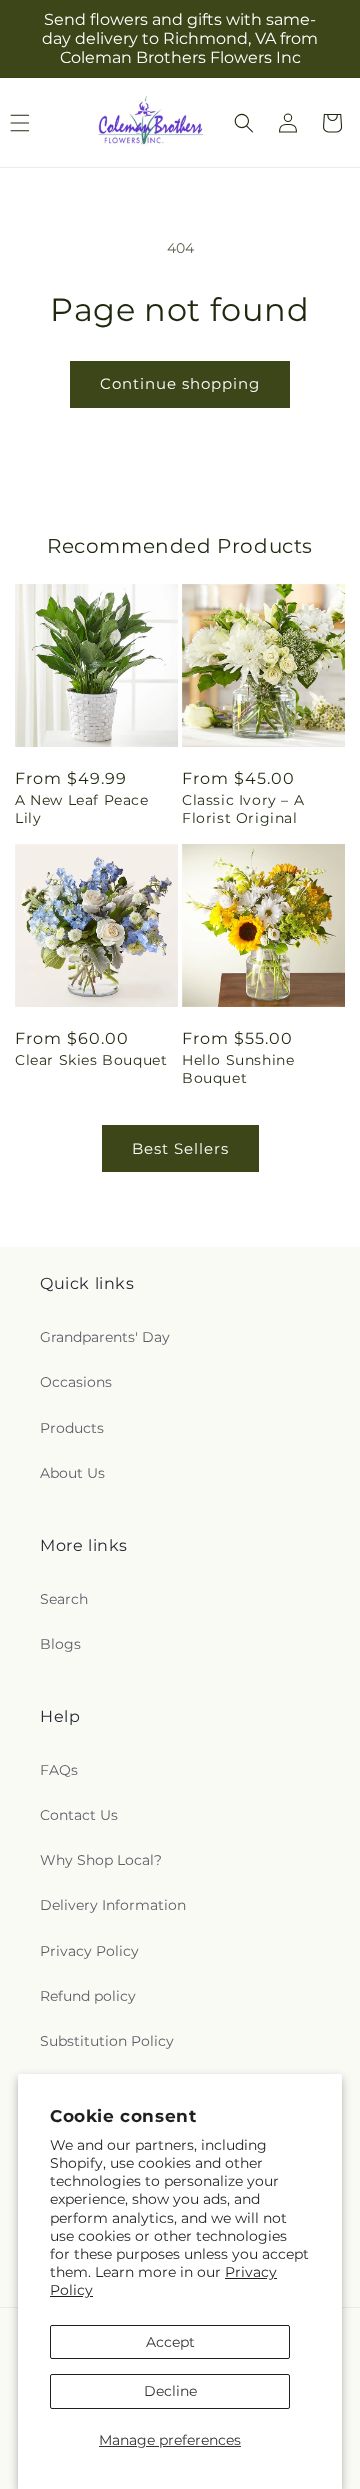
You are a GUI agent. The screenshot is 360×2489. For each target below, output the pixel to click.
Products (72, 1428)
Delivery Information (113, 1905)
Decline (170, 2391)
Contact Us (79, 1815)
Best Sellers (180, 1148)
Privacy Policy (89, 1951)
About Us (72, 1473)
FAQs (59, 1770)
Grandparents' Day (105, 1337)
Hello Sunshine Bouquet (238, 1069)
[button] (244, 123)
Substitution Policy (107, 2041)
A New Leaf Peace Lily (82, 809)
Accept (170, 2342)
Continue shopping (180, 383)
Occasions (76, 1382)
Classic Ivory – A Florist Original (243, 809)
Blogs (60, 1644)
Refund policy (88, 1996)
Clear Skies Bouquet (91, 1060)
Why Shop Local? (101, 1860)
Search (64, 1599)
